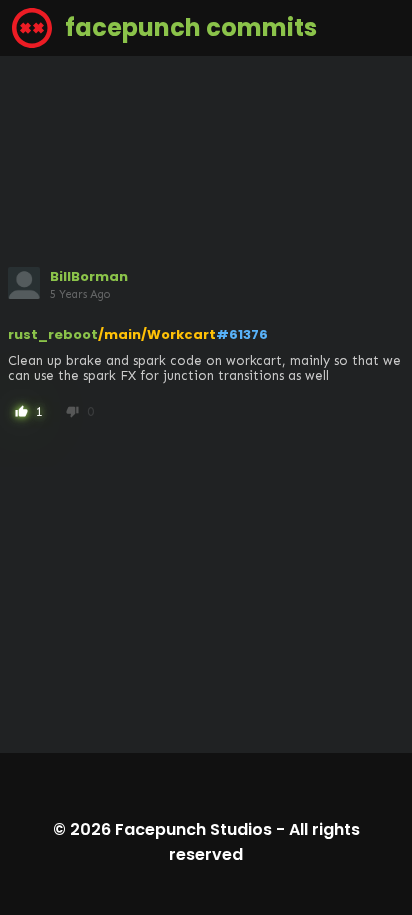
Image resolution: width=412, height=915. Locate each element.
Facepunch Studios (193, 829)
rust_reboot (53, 334)
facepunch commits (188, 27)
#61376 (242, 334)
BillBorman (89, 276)
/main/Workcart (157, 334)
